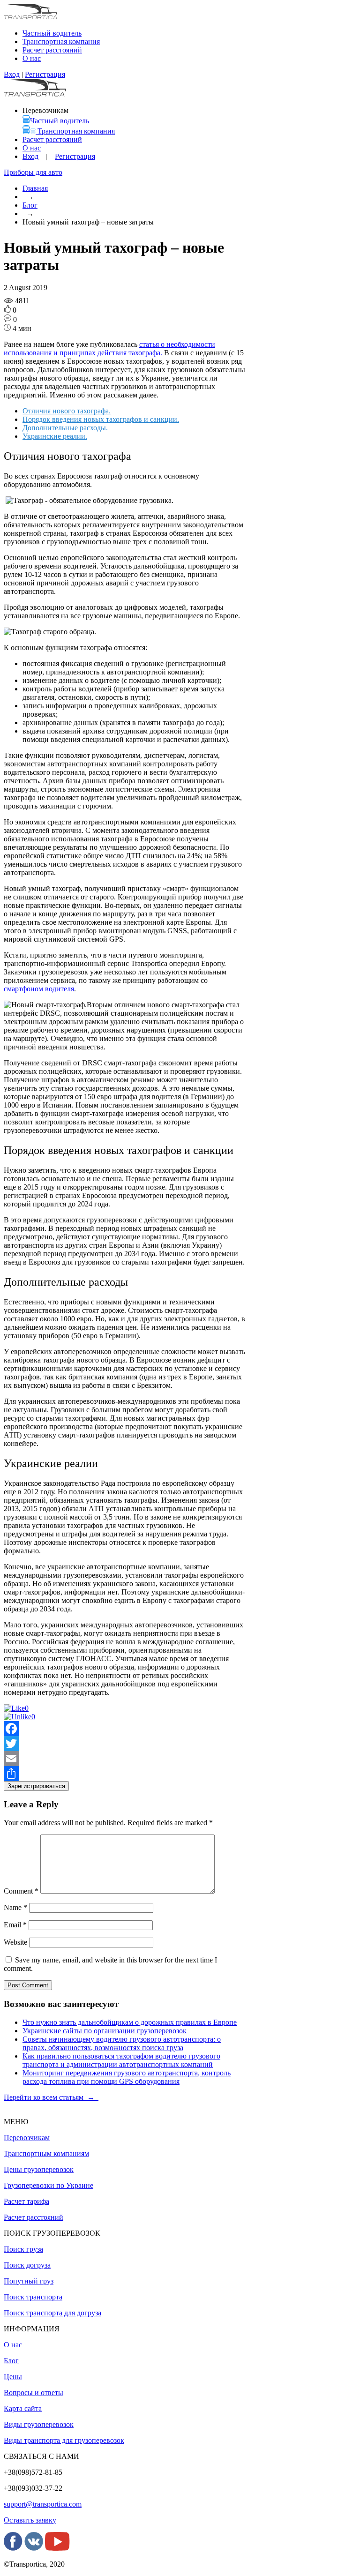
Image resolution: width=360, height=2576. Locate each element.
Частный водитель (60, 121)
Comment (21, 1891)
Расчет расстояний (52, 139)
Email (15, 1925)
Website (15, 1942)
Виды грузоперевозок (39, 2424)
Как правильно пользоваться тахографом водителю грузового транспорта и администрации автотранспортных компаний (121, 2060)
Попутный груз (29, 2281)
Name (15, 1907)
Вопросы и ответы (34, 2393)
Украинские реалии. (55, 436)
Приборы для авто (33, 172)
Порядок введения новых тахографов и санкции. (101, 419)
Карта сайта (23, 2408)
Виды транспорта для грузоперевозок (64, 2440)
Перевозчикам (27, 2138)
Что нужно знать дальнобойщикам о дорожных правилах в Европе (130, 2022)
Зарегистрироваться (36, 1786)
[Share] (124, 1774)
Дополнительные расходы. (65, 428)
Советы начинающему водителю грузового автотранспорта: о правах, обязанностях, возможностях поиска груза (122, 2043)
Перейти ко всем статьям (51, 2097)
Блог (30, 205)
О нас (32, 148)
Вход (12, 74)
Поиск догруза (27, 2265)
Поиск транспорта (33, 2297)
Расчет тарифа (26, 2201)
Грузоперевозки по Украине (49, 2185)
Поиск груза (23, 2249)
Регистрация (45, 74)
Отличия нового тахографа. (67, 411)
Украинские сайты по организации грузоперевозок (105, 2031)
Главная (35, 188)
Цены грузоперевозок (39, 2169)
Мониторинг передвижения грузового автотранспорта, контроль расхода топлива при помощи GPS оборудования (127, 2077)
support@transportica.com (43, 2504)
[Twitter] (124, 1744)
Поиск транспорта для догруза (52, 2313)
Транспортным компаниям (46, 2153)
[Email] (124, 1759)
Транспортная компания (61, 41)
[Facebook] (124, 1729)
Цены (13, 2377)
